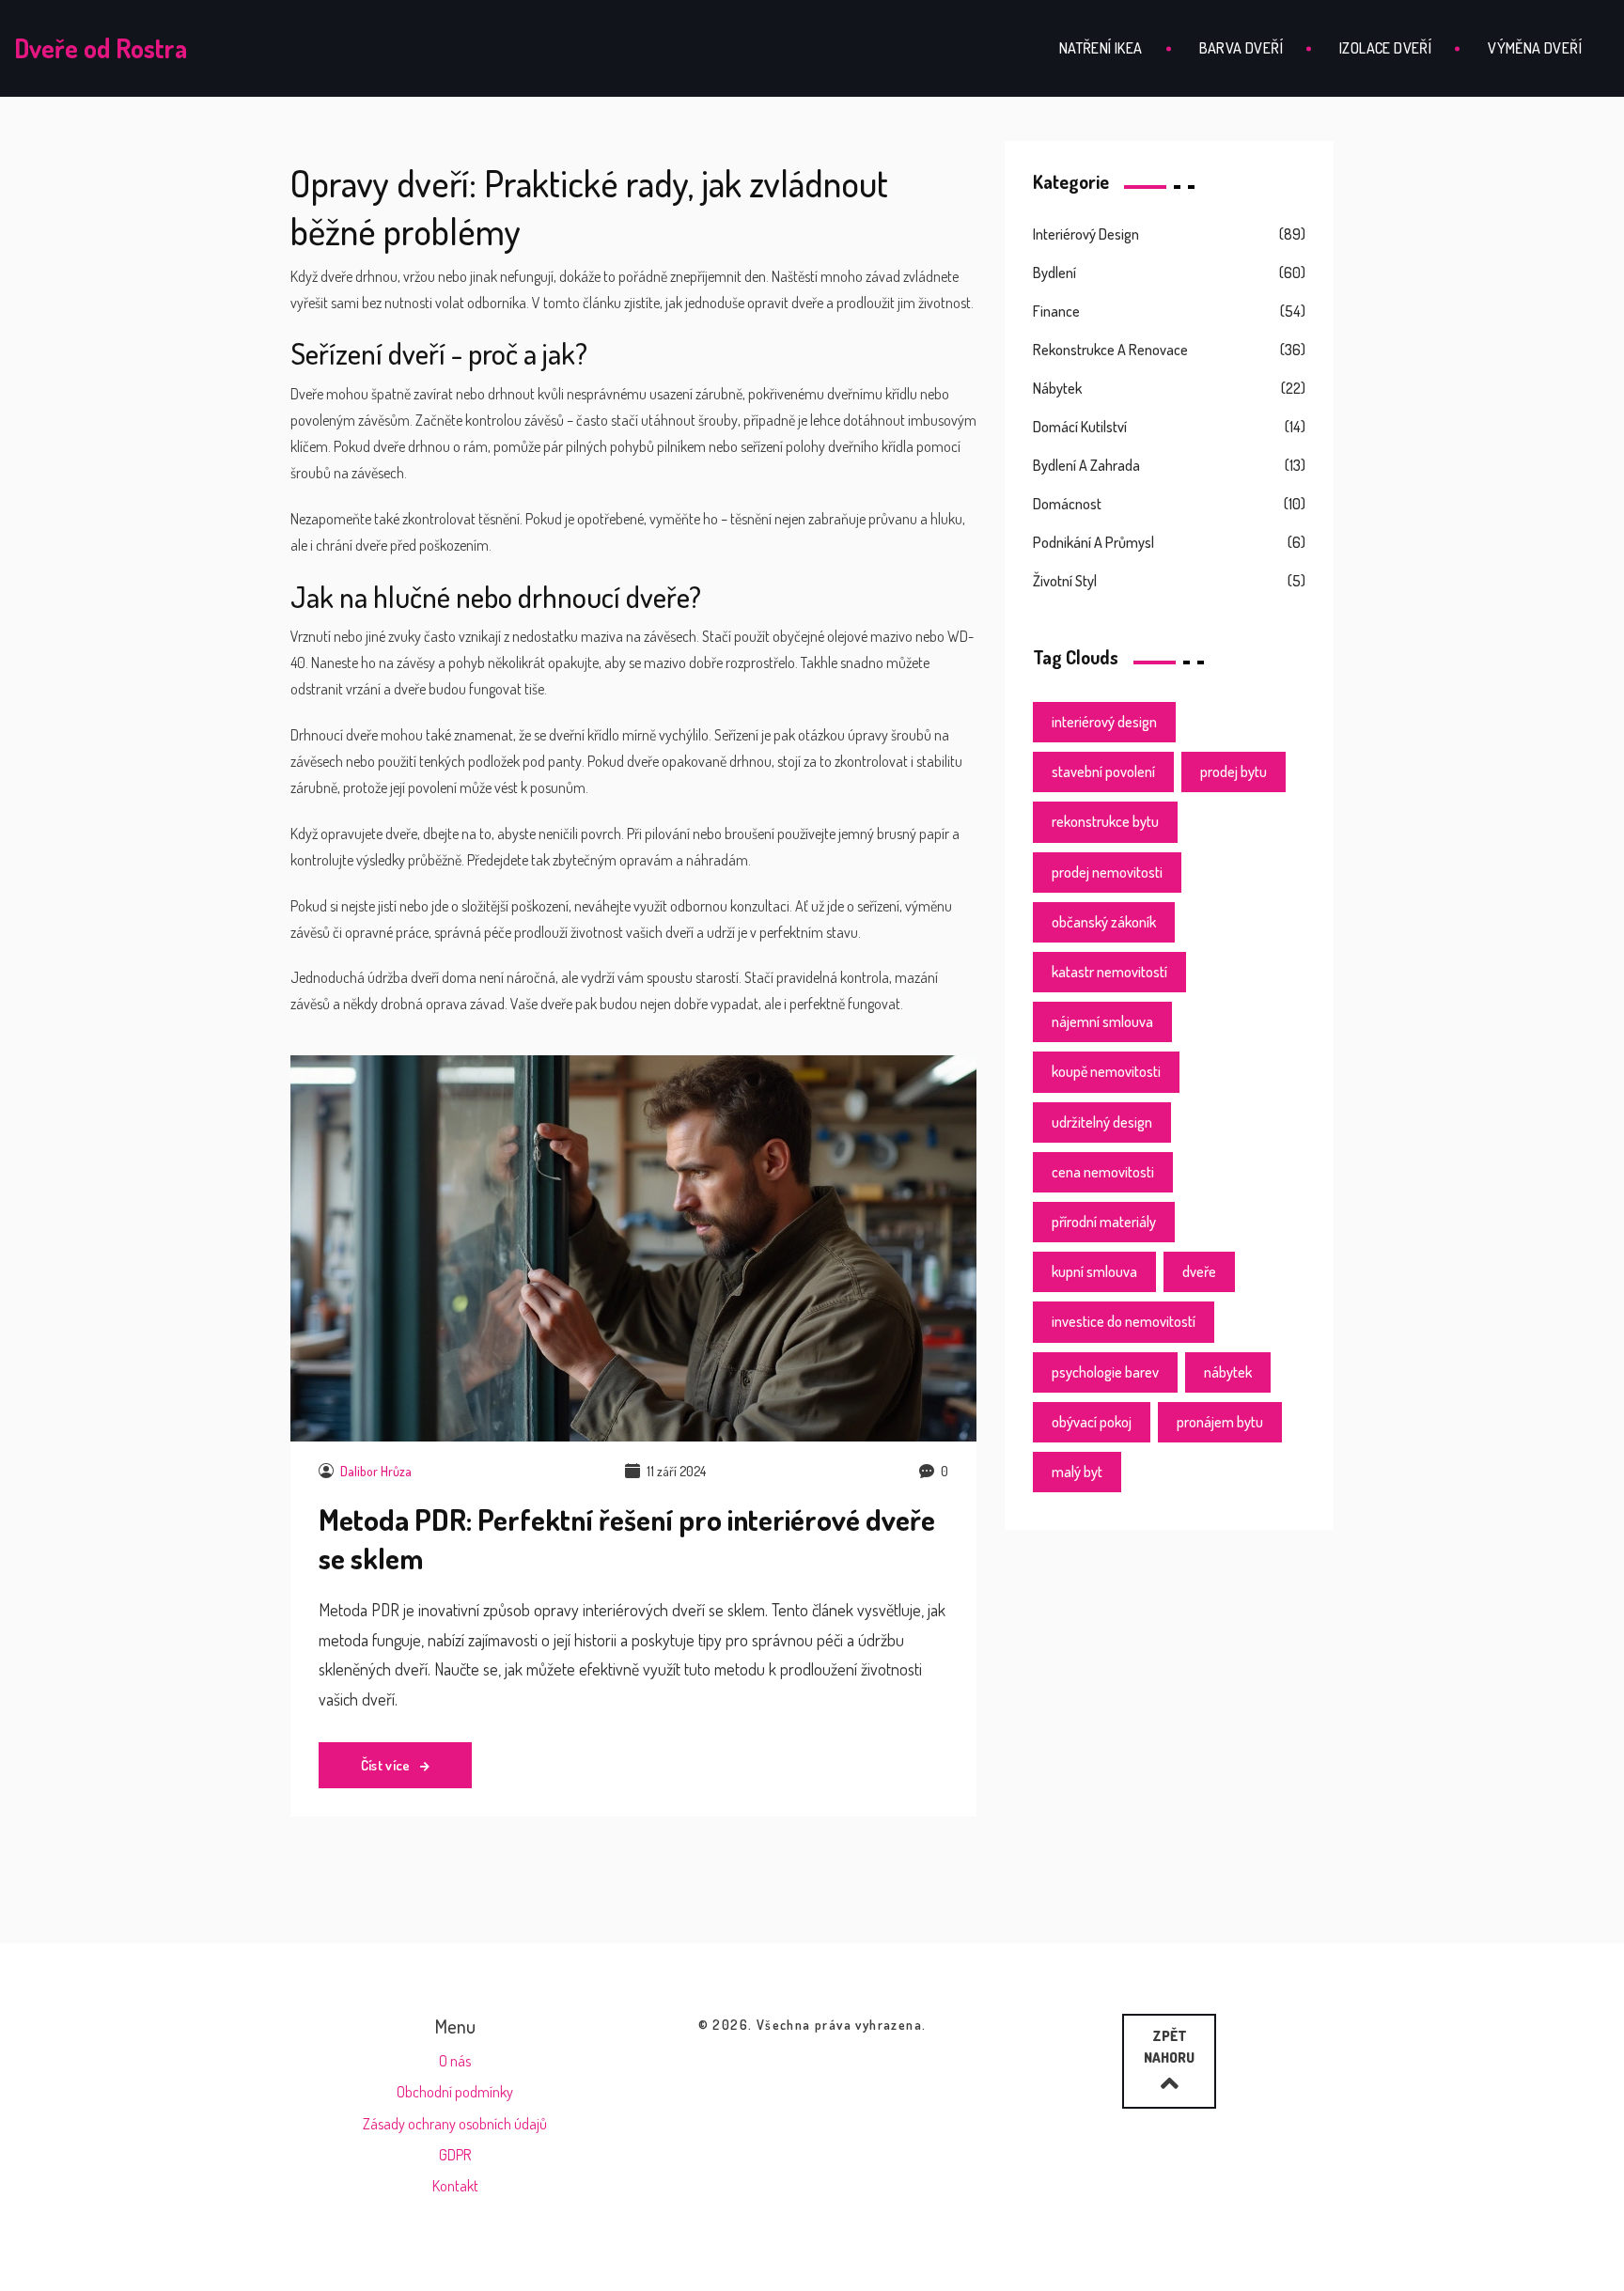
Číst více (387, 1765)
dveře (1199, 1271)
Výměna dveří (1535, 48)
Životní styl (1065, 581)
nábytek (1228, 1372)
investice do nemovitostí (1124, 1321)
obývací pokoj (1092, 1422)
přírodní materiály (1104, 1222)
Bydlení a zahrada (1086, 465)
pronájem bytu (1220, 1422)
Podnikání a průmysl (1093, 542)
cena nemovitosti (1103, 1172)
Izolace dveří (1385, 48)
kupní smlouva (1094, 1271)
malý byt (1077, 1472)
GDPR (455, 2155)
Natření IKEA (1101, 48)
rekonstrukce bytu (1105, 821)
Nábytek (1057, 388)
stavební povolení (1103, 771)
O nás (455, 2061)
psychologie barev (1105, 1372)
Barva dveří (1241, 48)
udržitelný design (1102, 1122)
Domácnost (1067, 504)
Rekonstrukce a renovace (1110, 350)
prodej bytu (1234, 771)
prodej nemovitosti (1107, 872)
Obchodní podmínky (455, 2092)
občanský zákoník (1104, 922)
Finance (1056, 311)
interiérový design (1104, 722)
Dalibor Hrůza (376, 1471)
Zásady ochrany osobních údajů (455, 2124)
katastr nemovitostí (1109, 972)
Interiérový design (1086, 234)
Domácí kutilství (1080, 427)
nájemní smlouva (1102, 1021)
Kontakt (455, 2186)
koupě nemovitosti (1106, 1071)
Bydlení (1054, 273)
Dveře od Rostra (101, 48)
